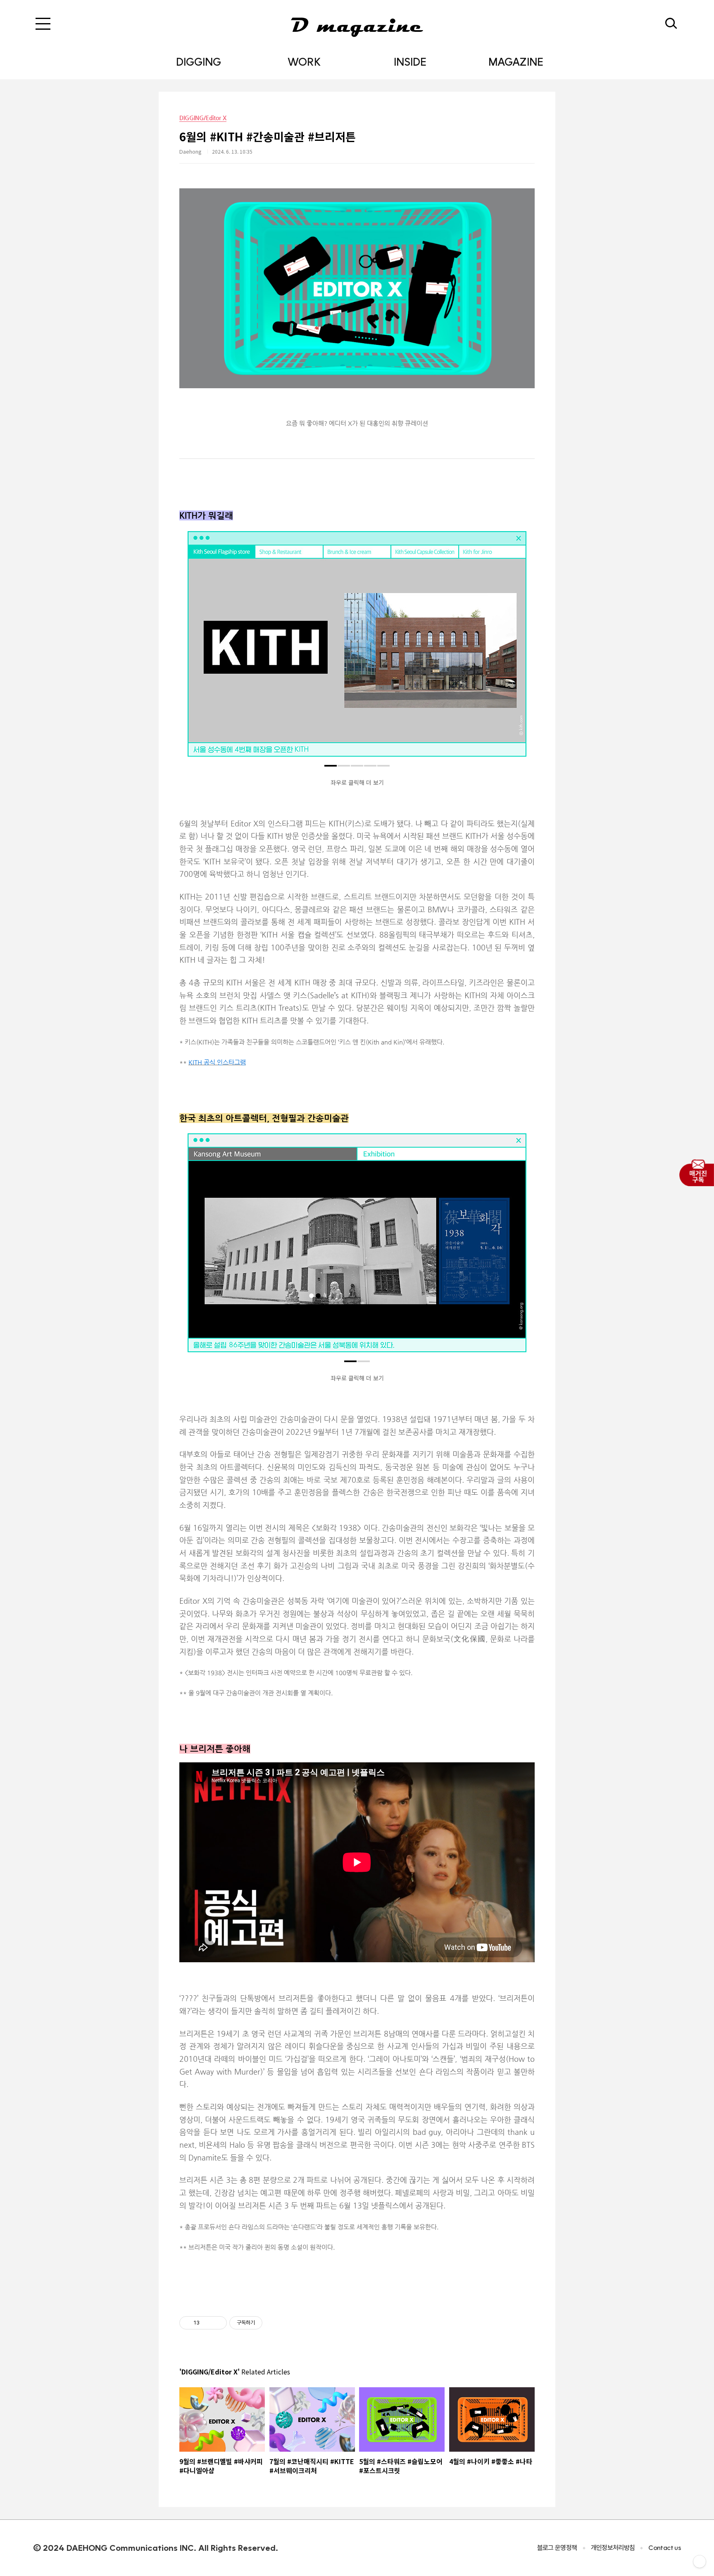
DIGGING (199, 62)
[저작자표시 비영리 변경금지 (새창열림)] (274, 2323)
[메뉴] (43, 24)
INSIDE (410, 62)
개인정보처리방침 (613, 2548)
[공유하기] (207, 2323)
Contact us (665, 2548)
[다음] (514, 648)
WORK (304, 62)
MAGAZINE (516, 62)
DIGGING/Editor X (203, 118)
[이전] (200, 648)
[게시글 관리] (218, 2323)
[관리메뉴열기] (700, 2562)
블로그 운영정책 (557, 2548)
